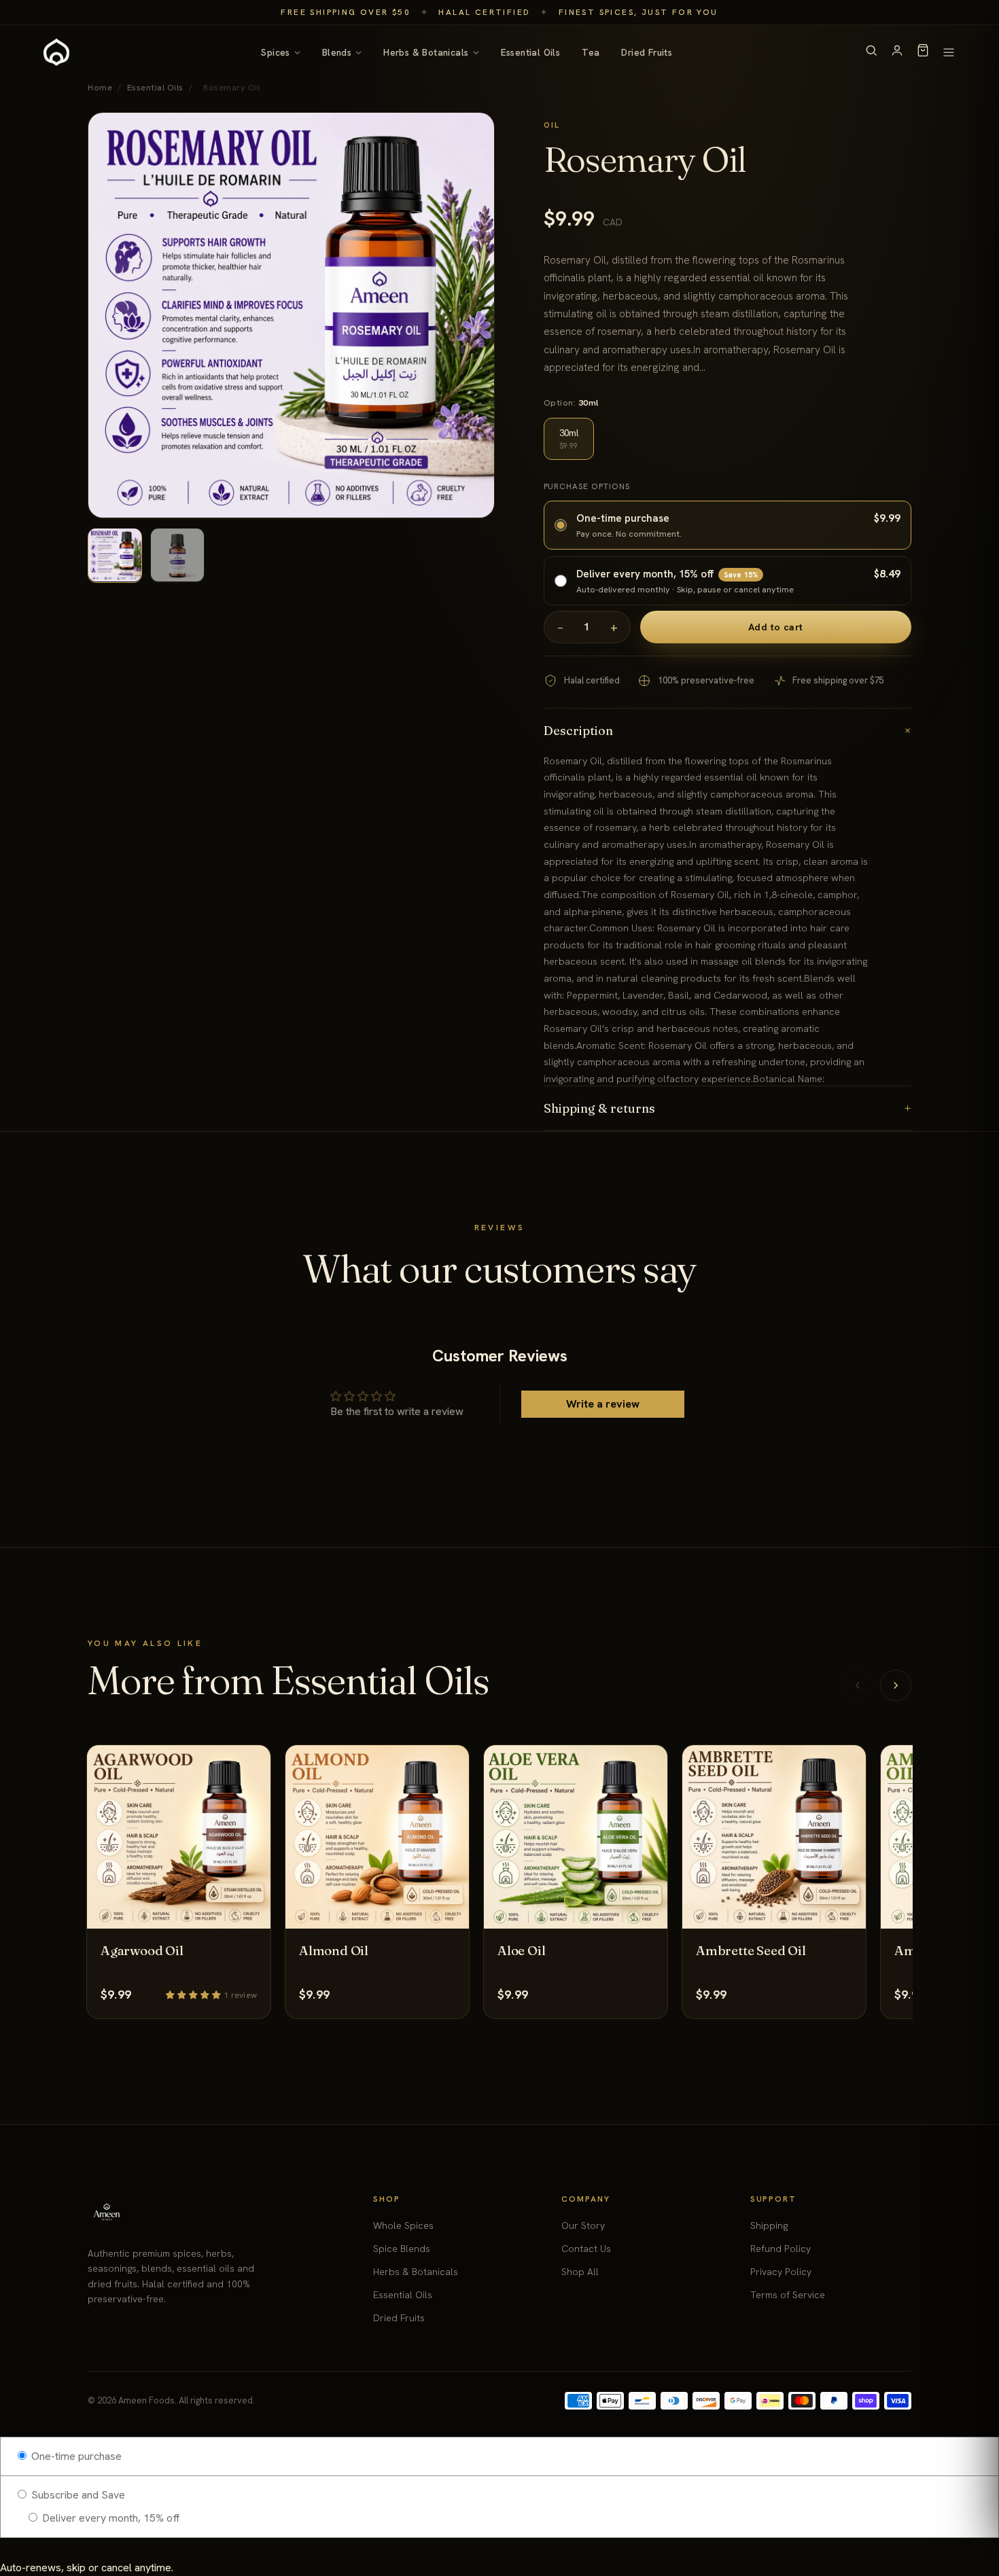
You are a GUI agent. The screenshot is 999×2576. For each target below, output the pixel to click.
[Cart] (923, 53)
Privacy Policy (781, 2272)
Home (100, 87)
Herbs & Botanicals (426, 52)
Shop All (580, 2272)
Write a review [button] (603, 1404)
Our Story (583, 2225)
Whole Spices (403, 2225)
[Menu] (949, 52)
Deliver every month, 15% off (110, 2518)
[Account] (897, 53)
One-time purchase (75, 2456)
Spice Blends (402, 2249)
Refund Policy (781, 2249)
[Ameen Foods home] (56, 52)
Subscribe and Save (77, 2495)
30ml (569, 439)
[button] (195, 1994)
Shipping (769, 2225)
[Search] (871, 53)
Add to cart (776, 627)
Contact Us (586, 2249)
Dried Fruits (647, 52)
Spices (275, 52)
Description (728, 731)
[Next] (896, 1685)
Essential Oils (531, 52)
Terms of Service (788, 2295)
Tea (591, 52)
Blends (337, 52)
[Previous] (858, 1685)
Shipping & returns (728, 1108)
